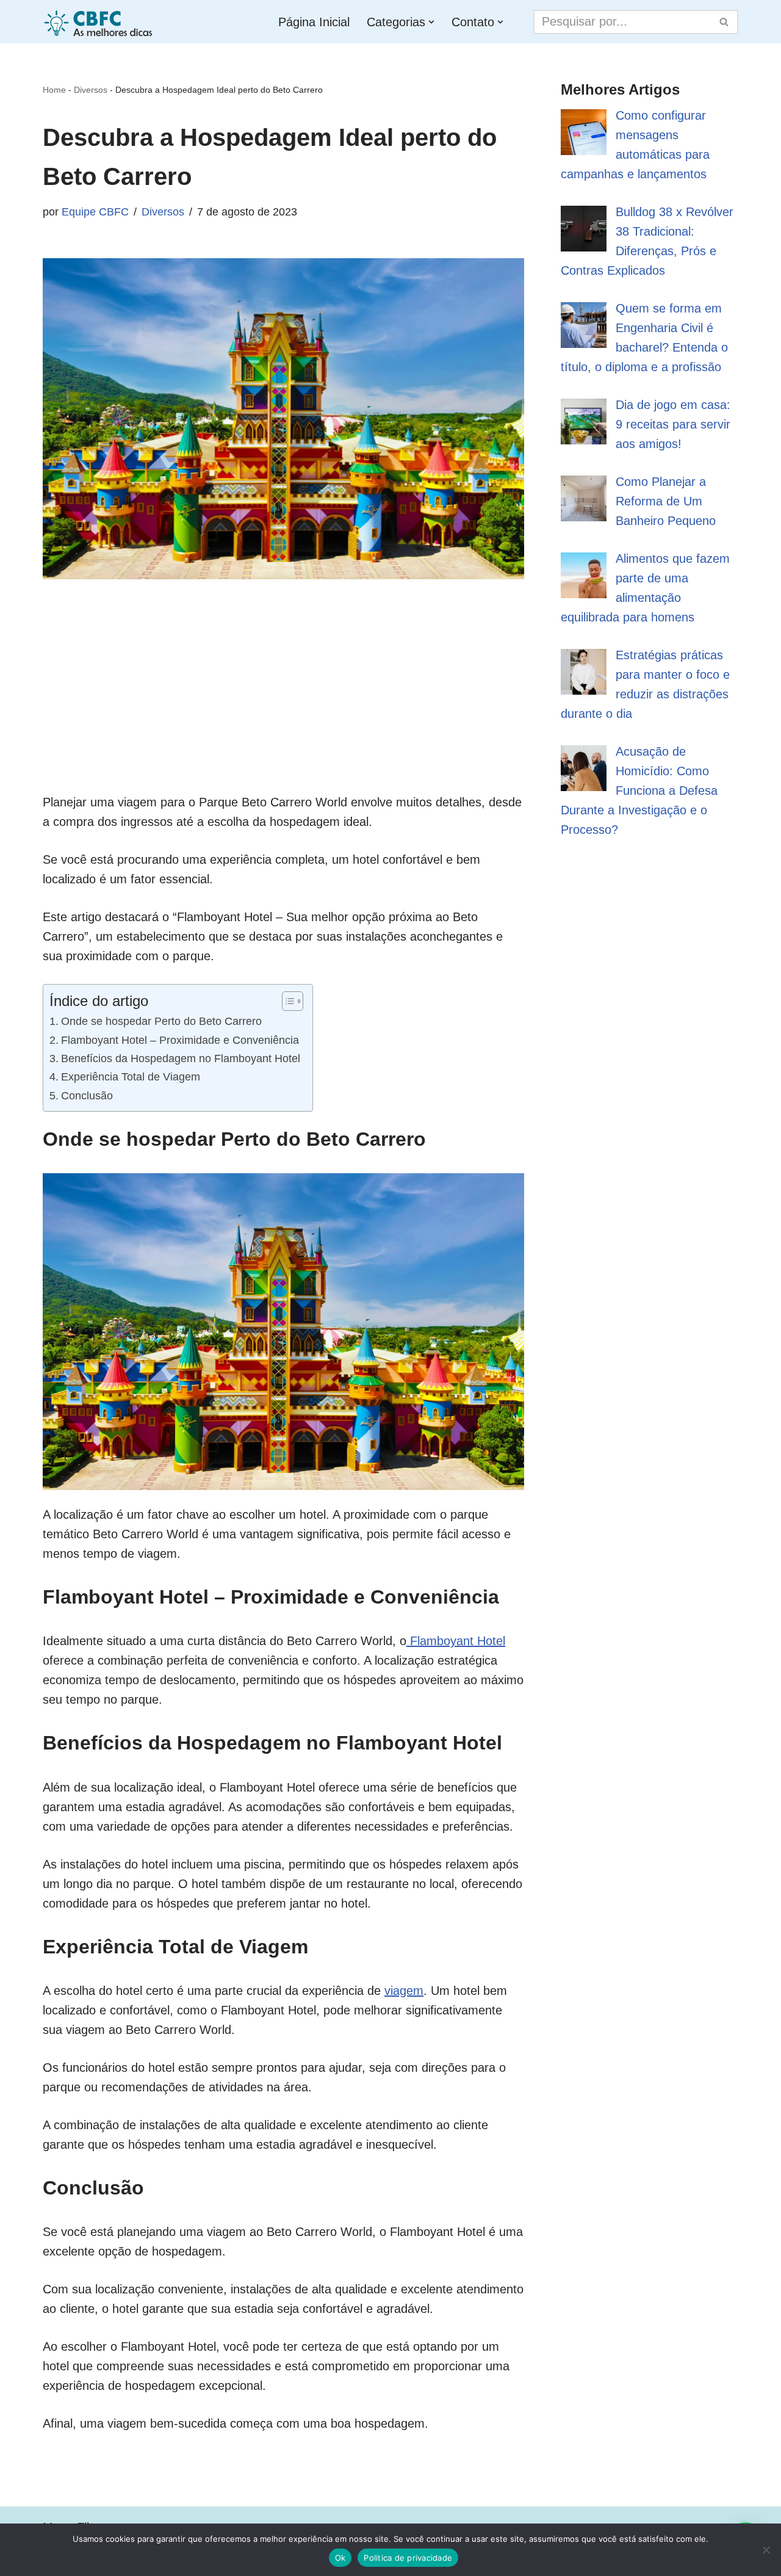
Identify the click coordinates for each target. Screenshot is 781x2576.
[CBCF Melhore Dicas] (100, 22)
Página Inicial (314, 22)
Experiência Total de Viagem (131, 1077)
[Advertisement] (283, 707)
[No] (766, 2550)
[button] (431, 22)
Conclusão (87, 1096)
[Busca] (725, 22)
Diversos (91, 90)
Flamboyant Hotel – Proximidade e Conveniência (180, 1040)
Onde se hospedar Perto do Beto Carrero (161, 1021)
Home (54, 90)
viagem (404, 1991)
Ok (340, 2558)
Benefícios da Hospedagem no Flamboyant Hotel (181, 1058)
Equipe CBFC (95, 212)
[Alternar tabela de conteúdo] (286, 1001)
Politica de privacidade (408, 2558)
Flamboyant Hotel (456, 1641)
